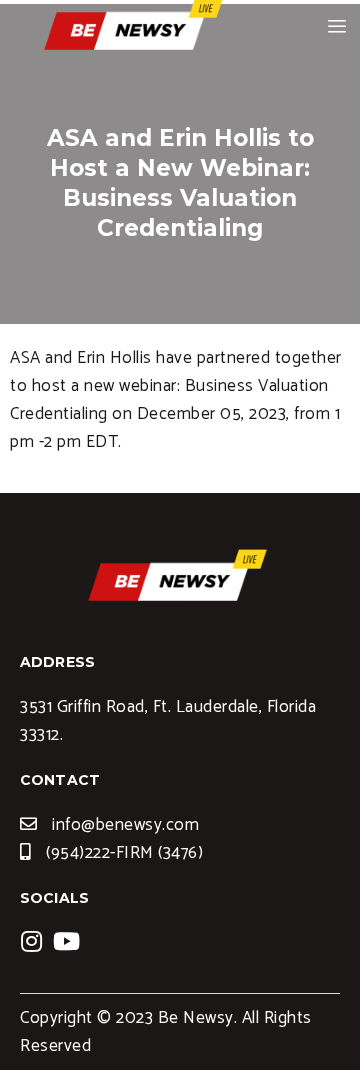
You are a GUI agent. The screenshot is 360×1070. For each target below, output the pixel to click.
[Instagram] (32, 941)
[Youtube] (67, 941)
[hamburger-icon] (337, 27)
